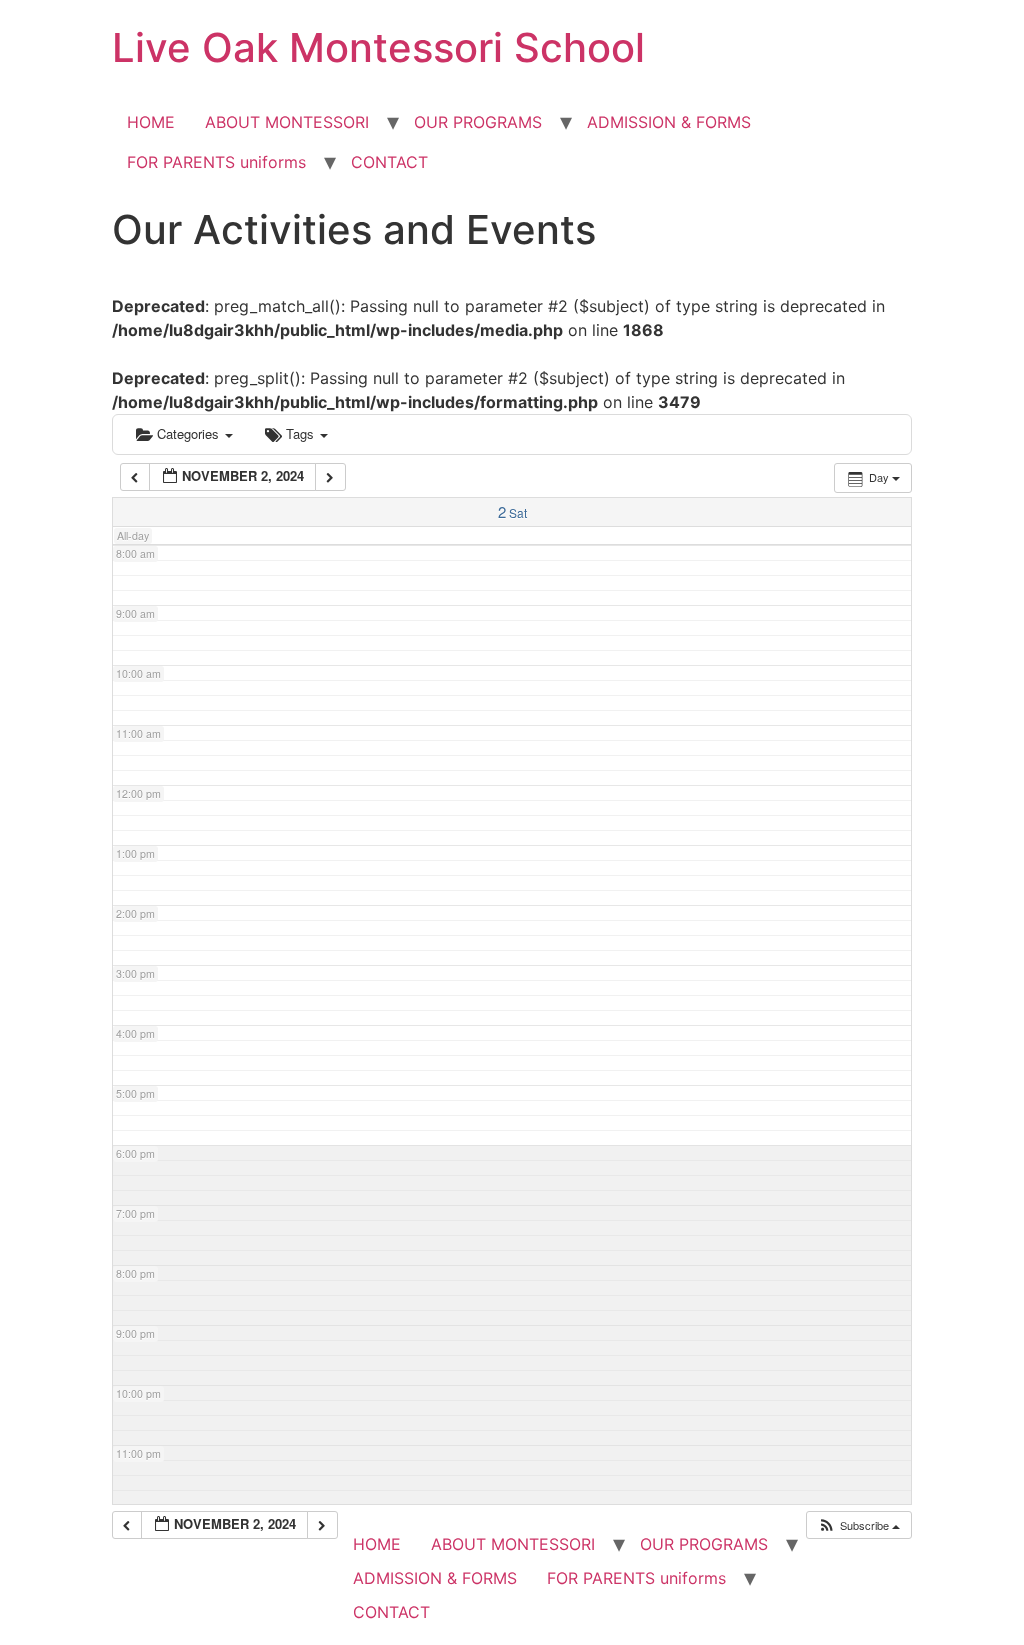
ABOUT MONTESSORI (287, 122)
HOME (151, 122)
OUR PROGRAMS (478, 122)
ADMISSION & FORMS (669, 122)
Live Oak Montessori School (378, 47)
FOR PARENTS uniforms (216, 162)
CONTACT (389, 162)
